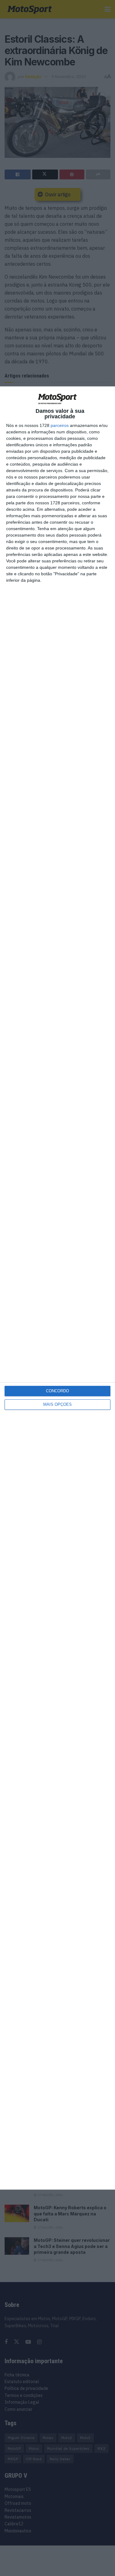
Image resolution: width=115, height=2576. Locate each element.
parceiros (60, 425)
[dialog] (57, 1288)
